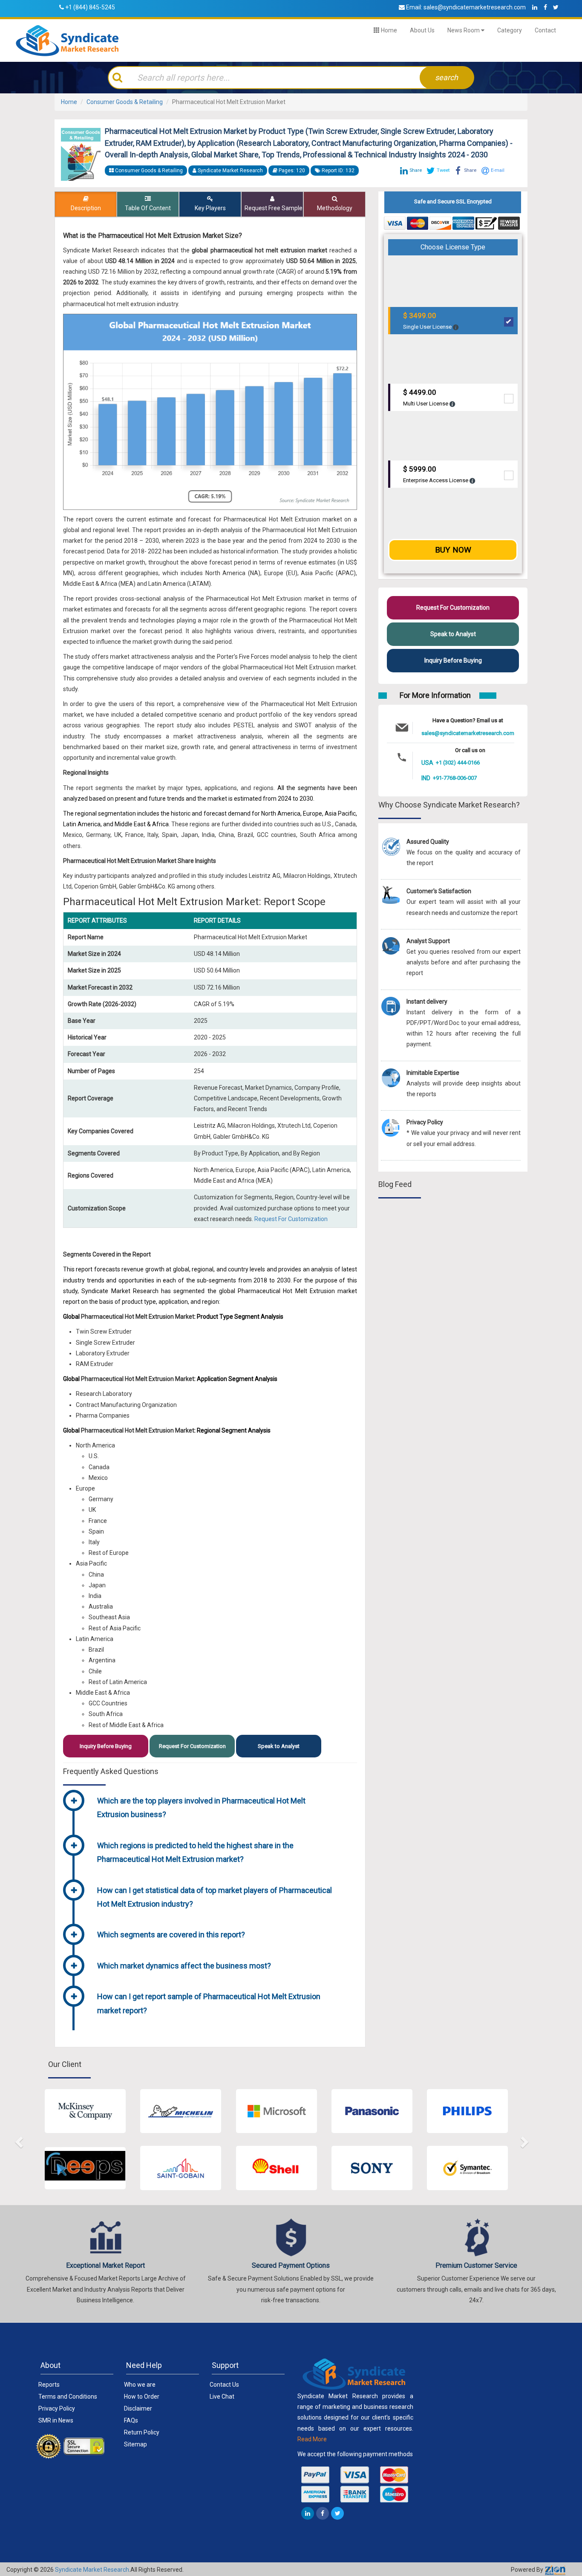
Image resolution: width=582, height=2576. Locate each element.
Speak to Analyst (279, 1746)
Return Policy (142, 2432)
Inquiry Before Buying (106, 1746)
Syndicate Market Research (92, 2570)
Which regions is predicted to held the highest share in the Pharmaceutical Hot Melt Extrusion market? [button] (195, 1852)
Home (388, 30)
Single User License (428, 321)
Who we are (140, 2385)
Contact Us (224, 2385)
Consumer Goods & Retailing (125, 102)
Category (510, 30)
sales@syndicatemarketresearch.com (475, 7)
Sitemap (135, 2444)
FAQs (131, 2420)
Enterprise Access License (436, 474)
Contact (545, 30)
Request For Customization (291, 1219)
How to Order (142, 2397)
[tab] (224, 1809)
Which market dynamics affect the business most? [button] (184, 1966)
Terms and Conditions (68, 2397)
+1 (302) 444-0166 (458, 763)
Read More (312, 2439)
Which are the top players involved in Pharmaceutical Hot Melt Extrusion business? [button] (201, 1808)
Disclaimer (138, 2408)
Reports (49, 2385)
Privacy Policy (57, 2408)
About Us (422, 30)
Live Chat (222, 2397)
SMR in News (56, 2420)
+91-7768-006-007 (455, 778)
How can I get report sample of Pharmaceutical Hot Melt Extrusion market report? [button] (209, 2003)
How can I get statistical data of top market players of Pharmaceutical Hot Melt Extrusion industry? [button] (215, 1897)
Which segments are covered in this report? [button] (171, 1935)
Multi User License (426, 398)
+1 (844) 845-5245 (90, 7)
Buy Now (453, 550)
